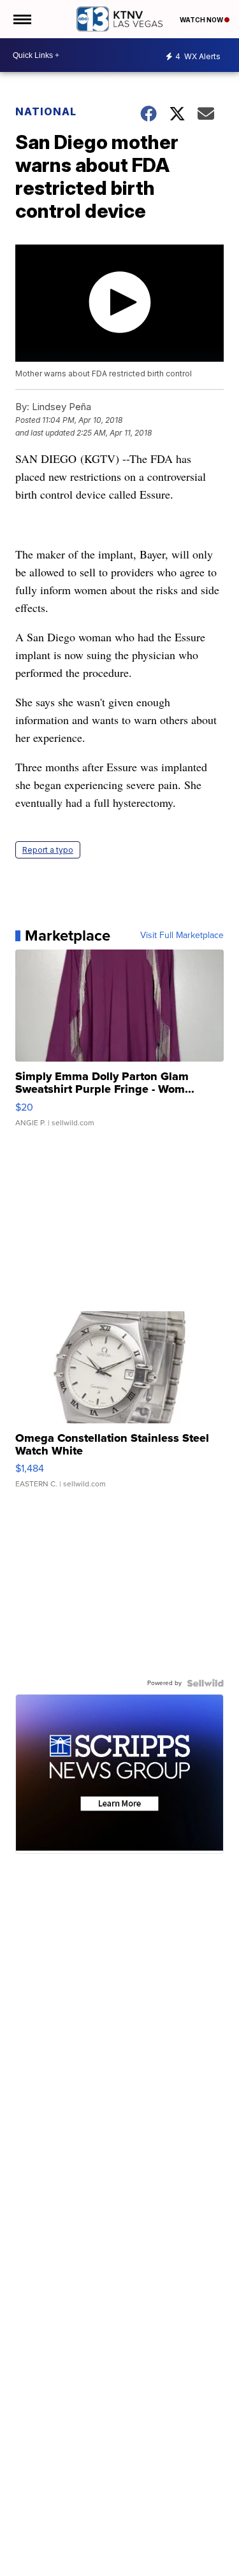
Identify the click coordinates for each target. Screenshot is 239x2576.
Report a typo (48, 850)
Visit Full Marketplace (182, 936)
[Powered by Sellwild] (205, 1683)
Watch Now (202, 20)
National (46, 111)
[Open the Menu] (21, 19)
